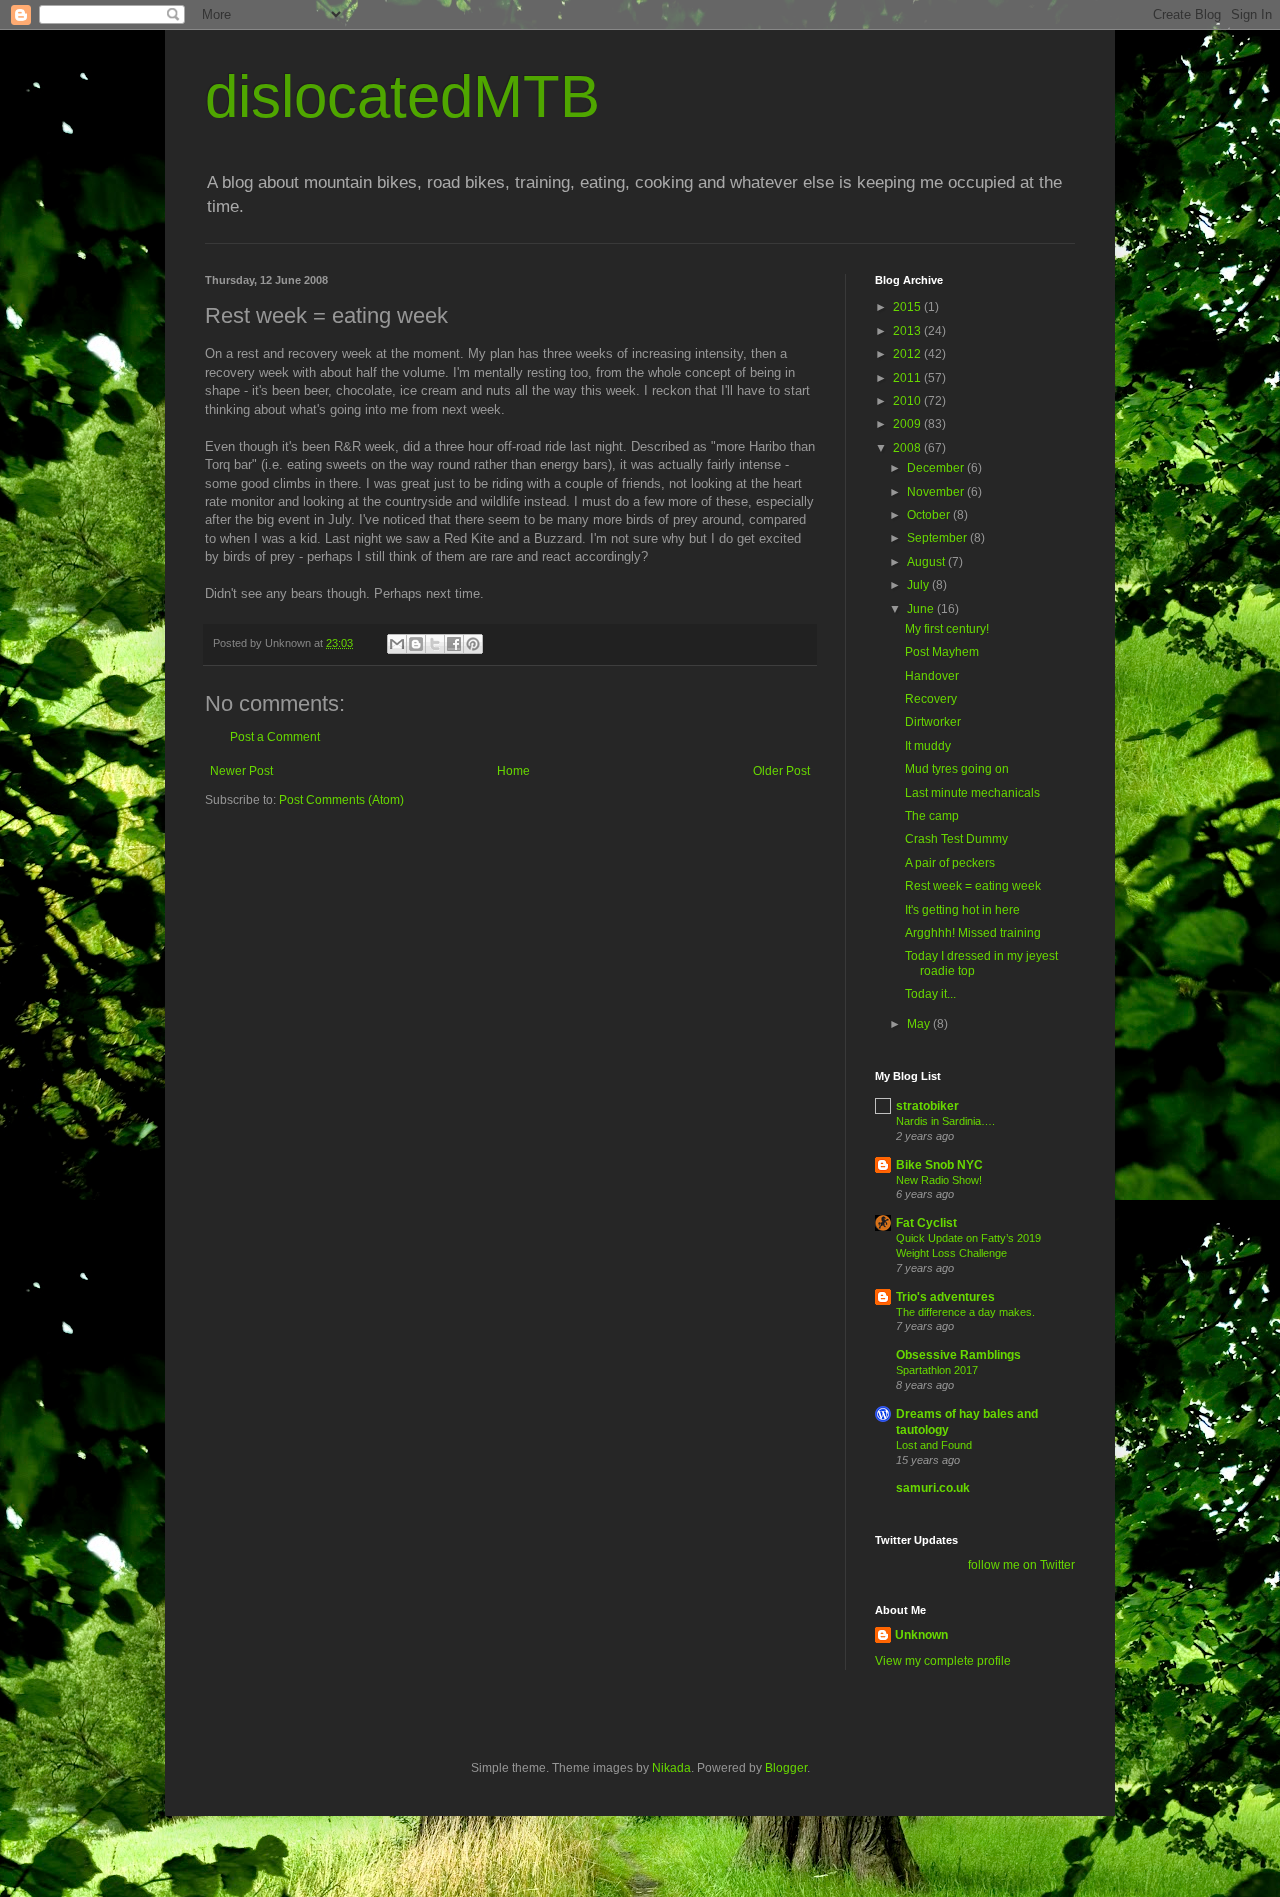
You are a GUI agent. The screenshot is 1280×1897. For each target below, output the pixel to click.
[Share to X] (435, 644)
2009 (908, 424)
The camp (932, 816)
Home (513, 771)
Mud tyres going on (957, 769)
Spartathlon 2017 (937, 1370)
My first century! (947, 629)
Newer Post (241, 771)
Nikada (671, 1768)
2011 (908, 378)
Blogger (786, 1768)
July (919, 585)
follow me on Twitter (1021, 1565)
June (922, 609)
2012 (908, 354)
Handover (932, 676)
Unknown (921, 1635)
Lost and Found (934, 1445)
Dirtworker (933, 722)
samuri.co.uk (933, 1488)
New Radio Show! (939, 1180)
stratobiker (927, 1106)
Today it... (930, 994)
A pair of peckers (950, 863)
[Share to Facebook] (454, 644)
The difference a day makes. (965, 1312)
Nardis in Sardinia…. (945, 1121)
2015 (908, 307)
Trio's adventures (945, 1297)
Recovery (931, 699)
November (937, 492)
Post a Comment (275, 737)
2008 (908, 448)
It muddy (928, 746)
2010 (908, 401)
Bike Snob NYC (939, 1165)
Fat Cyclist (926, 1223)
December (937, 468)
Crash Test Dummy (956, 839)
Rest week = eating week (973, 886)
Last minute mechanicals (972, 793)
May (920, 1024)
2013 (908, 331)
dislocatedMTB (402, 96)
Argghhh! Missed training (973, 933)
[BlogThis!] (416, 644)
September (938, 538)
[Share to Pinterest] (473, 644)
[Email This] (397, 644)
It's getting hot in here (962, 910)
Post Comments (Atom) (341, 800)
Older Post (781, 771)
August (927, 562)
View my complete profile (943, 1661)
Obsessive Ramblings (958, 1355)
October (930, 515)
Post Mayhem (942, 652)
